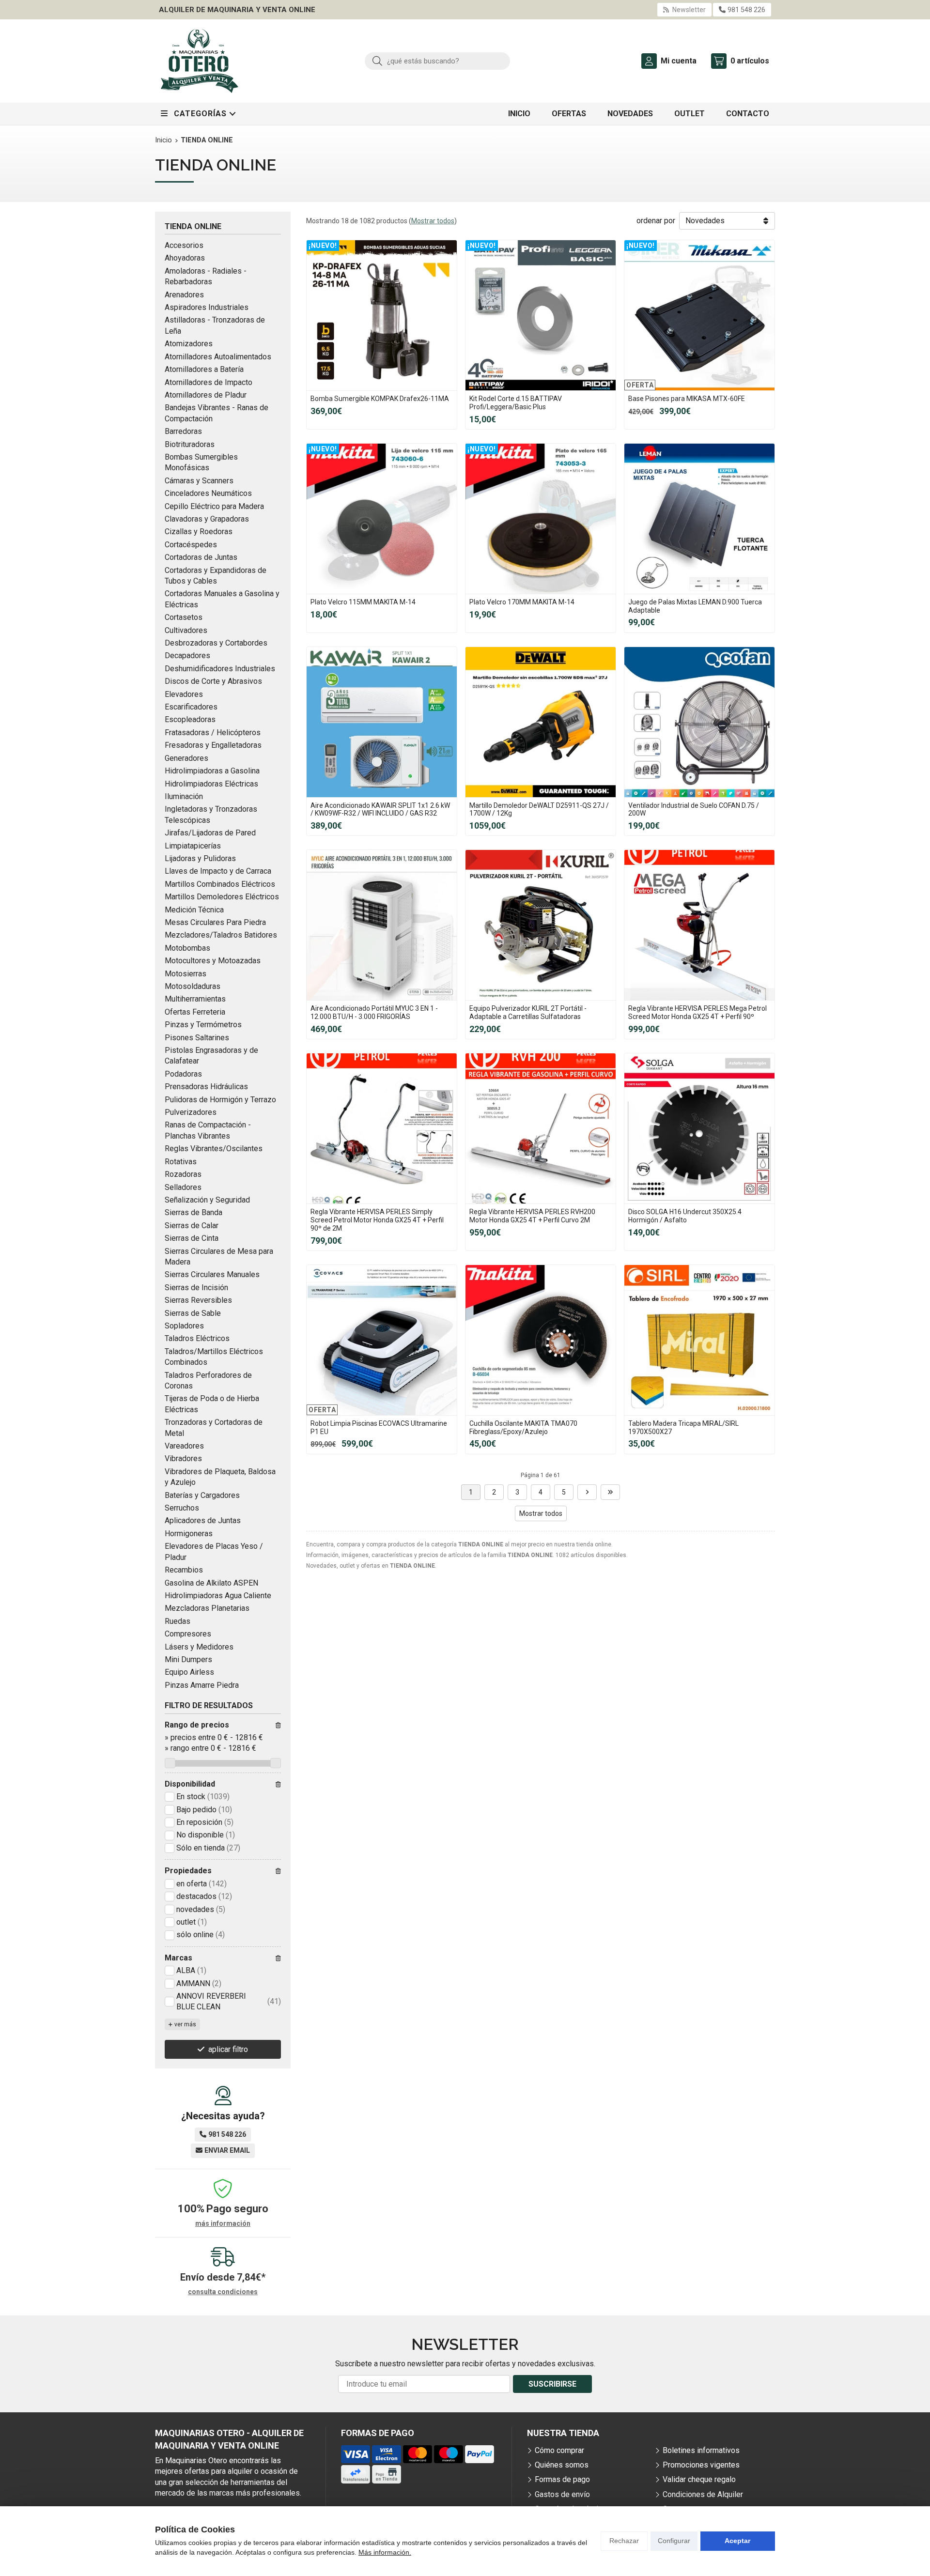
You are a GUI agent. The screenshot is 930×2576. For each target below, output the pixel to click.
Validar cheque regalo (699, 2479)
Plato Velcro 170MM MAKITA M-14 (522, 602)
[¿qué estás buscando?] (437, 61)
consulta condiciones (223, 2292)
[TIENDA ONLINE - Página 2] (587, 1492)
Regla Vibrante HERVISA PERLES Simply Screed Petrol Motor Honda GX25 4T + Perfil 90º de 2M (377, 1220)
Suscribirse (552, 2384)
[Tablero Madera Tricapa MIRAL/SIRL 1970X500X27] (699, 1340)
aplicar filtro (228, 2049)
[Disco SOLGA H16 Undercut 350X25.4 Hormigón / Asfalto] (699, 1128)
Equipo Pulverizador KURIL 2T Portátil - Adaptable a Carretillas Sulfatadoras (528, 1012)
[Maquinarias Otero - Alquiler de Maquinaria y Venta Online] (200, 61)
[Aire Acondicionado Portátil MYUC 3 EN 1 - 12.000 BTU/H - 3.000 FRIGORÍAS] (382, 925)
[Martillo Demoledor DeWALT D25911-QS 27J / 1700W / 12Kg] (541, 722)
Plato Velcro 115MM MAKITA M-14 (363, 602)
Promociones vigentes (701, 2465)
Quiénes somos (562, 2465)
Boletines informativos (701, 2450)
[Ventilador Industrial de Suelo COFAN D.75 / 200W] (699, 722)
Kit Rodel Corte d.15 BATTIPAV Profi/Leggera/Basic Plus (516, 403)
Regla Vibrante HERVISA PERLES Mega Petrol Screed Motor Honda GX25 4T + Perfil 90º (697, 1012)
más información (223, 2223)
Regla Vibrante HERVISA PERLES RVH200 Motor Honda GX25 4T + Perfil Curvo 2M (532, 1216)
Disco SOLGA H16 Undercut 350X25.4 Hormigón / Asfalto (685, 1216)
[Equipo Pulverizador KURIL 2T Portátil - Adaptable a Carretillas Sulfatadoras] (541, 925)
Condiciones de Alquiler (703, 2494)
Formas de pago (562, 2479)
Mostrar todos (433, 221)
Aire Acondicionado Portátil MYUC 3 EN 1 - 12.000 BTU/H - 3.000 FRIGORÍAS (374, 1012)
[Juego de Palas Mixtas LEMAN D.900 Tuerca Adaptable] (699, 519)
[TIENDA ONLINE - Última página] (610, 1492)
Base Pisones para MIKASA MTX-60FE (687, 399)
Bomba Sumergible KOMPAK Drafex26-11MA (380, 399)
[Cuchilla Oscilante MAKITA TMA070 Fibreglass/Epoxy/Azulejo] (541, 1340)
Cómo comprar (559, 2450)
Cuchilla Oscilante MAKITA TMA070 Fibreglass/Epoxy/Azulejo (523, 1427)
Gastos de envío (562, 2494)
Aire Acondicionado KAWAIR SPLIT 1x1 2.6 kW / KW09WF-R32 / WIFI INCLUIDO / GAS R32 (380, 810)
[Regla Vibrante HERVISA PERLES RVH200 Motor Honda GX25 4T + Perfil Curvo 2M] (541, 1128)
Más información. (385, 2552)
